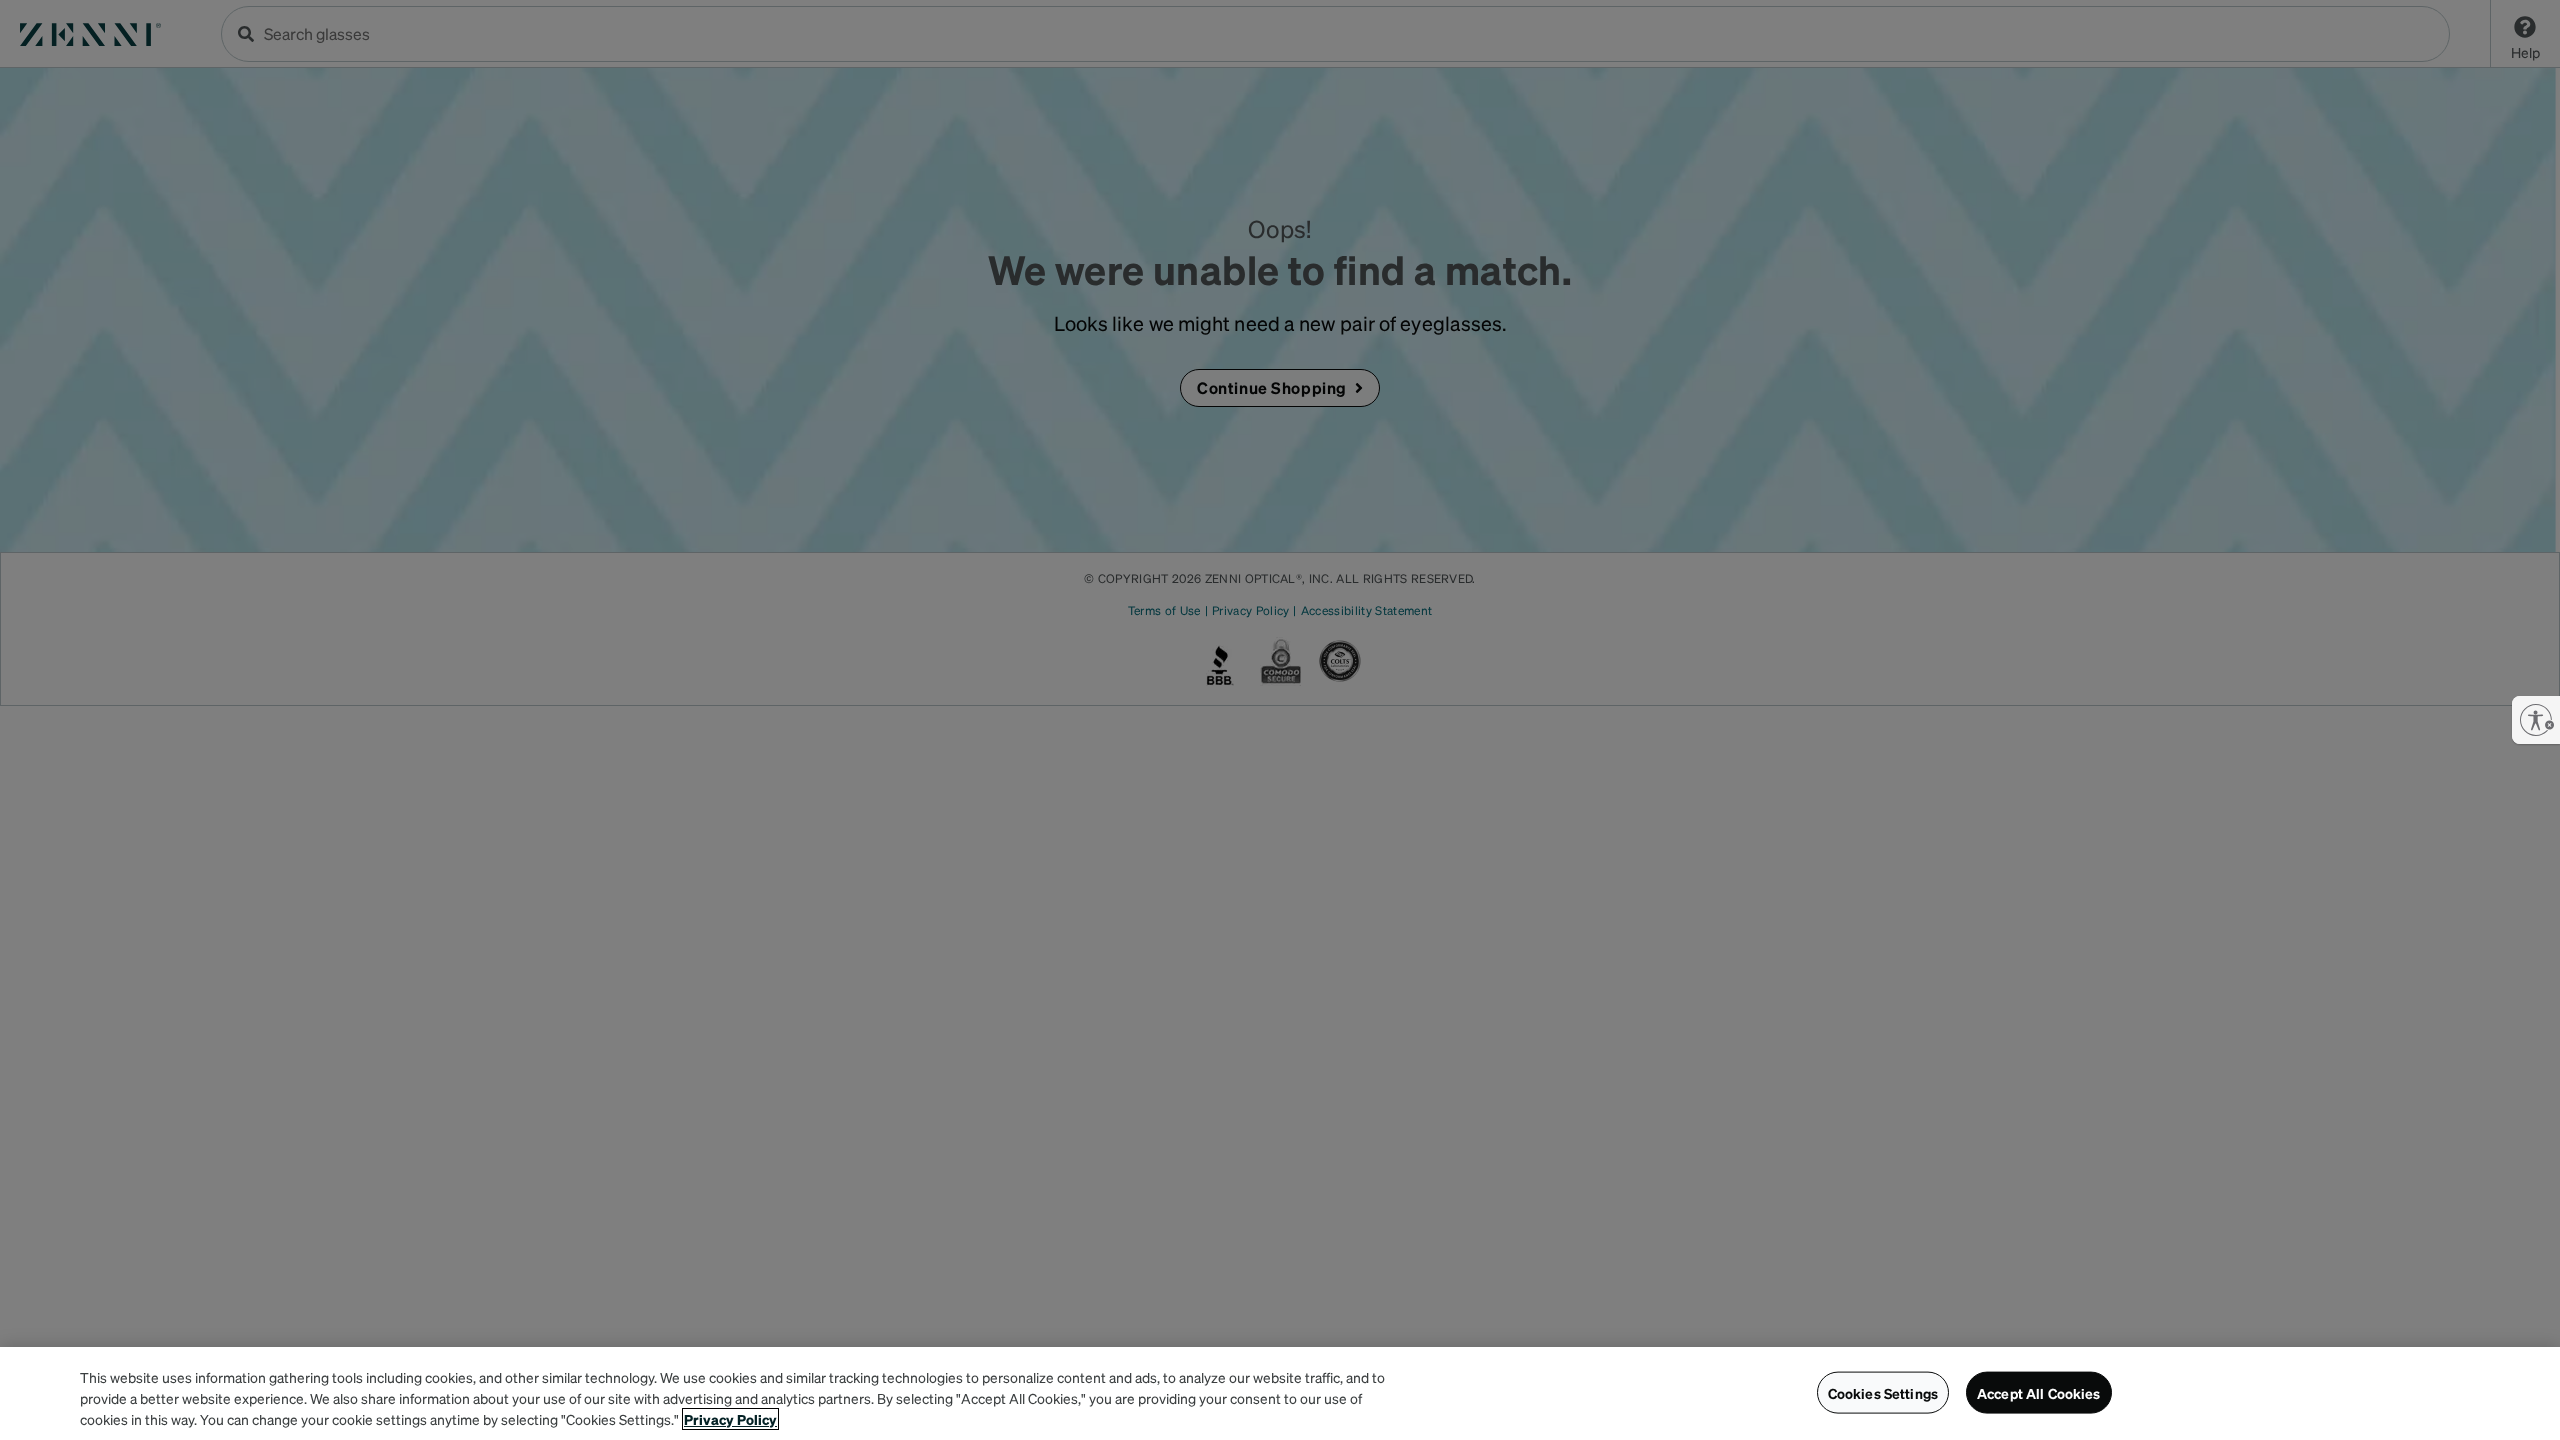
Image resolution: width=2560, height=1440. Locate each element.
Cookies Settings (1883, 1392)
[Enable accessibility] (2536, 720)
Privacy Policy (730, 1419)
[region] (1280, 1393)
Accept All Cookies (2039, 1392)
